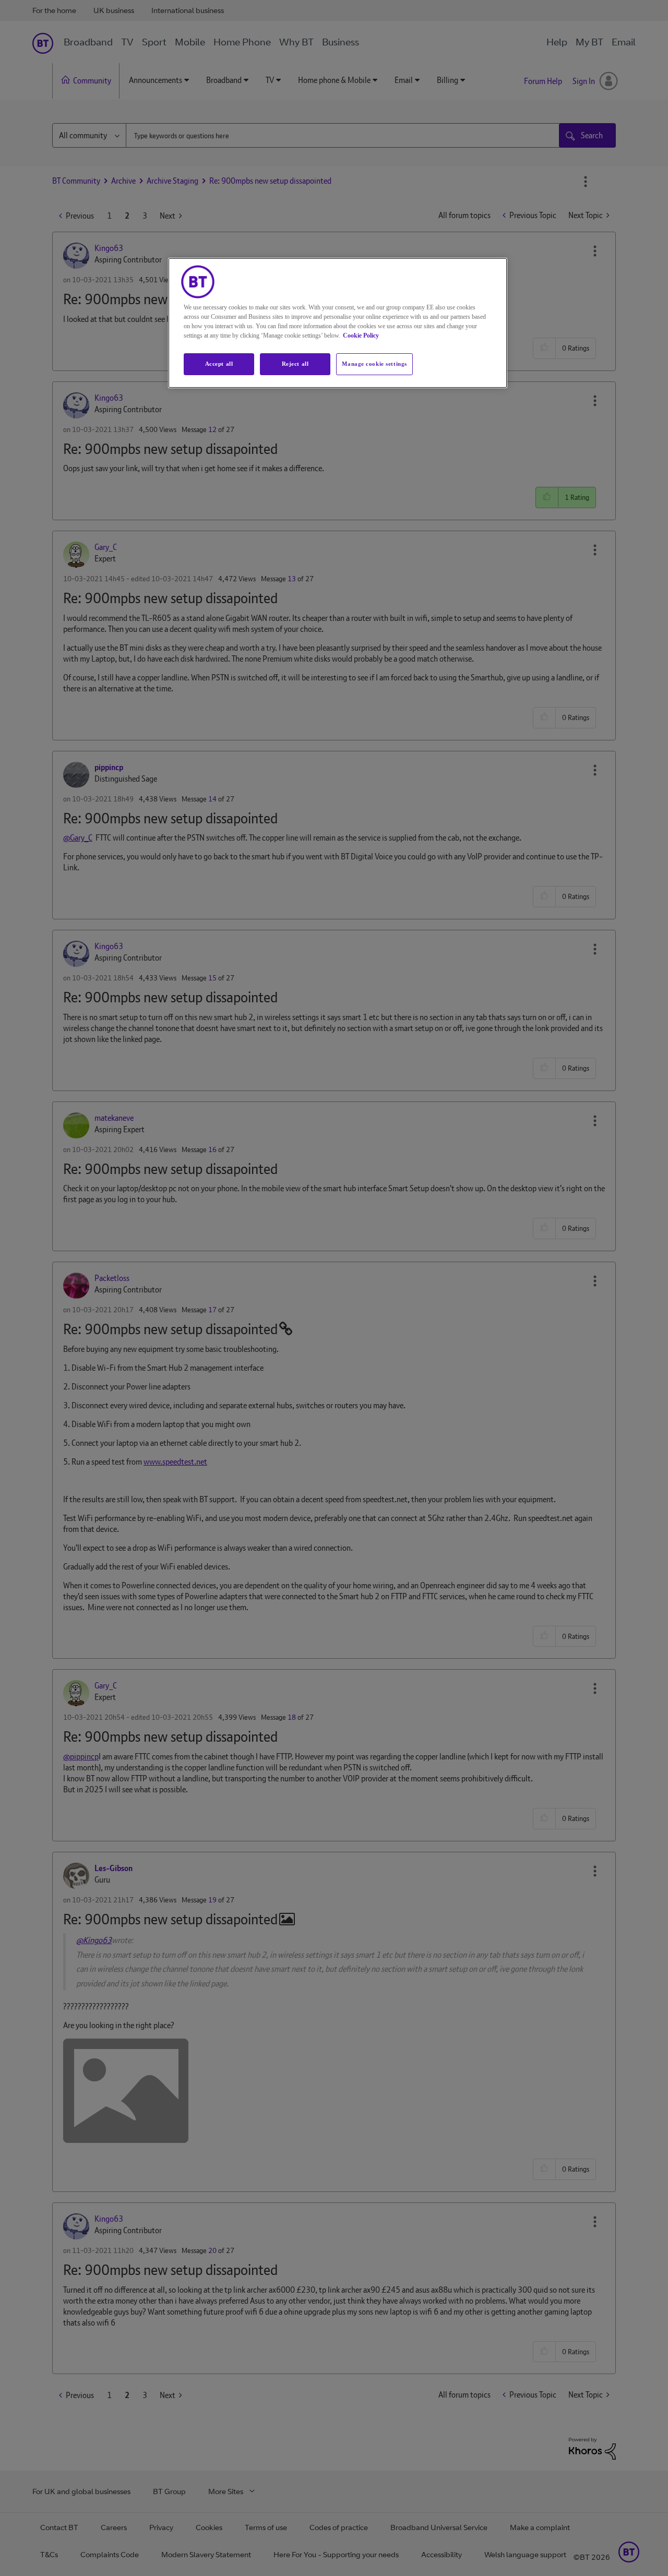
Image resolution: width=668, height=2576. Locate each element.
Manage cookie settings (374, 364)
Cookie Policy (361, 336)
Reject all (295, 364)
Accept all (219, 364)
